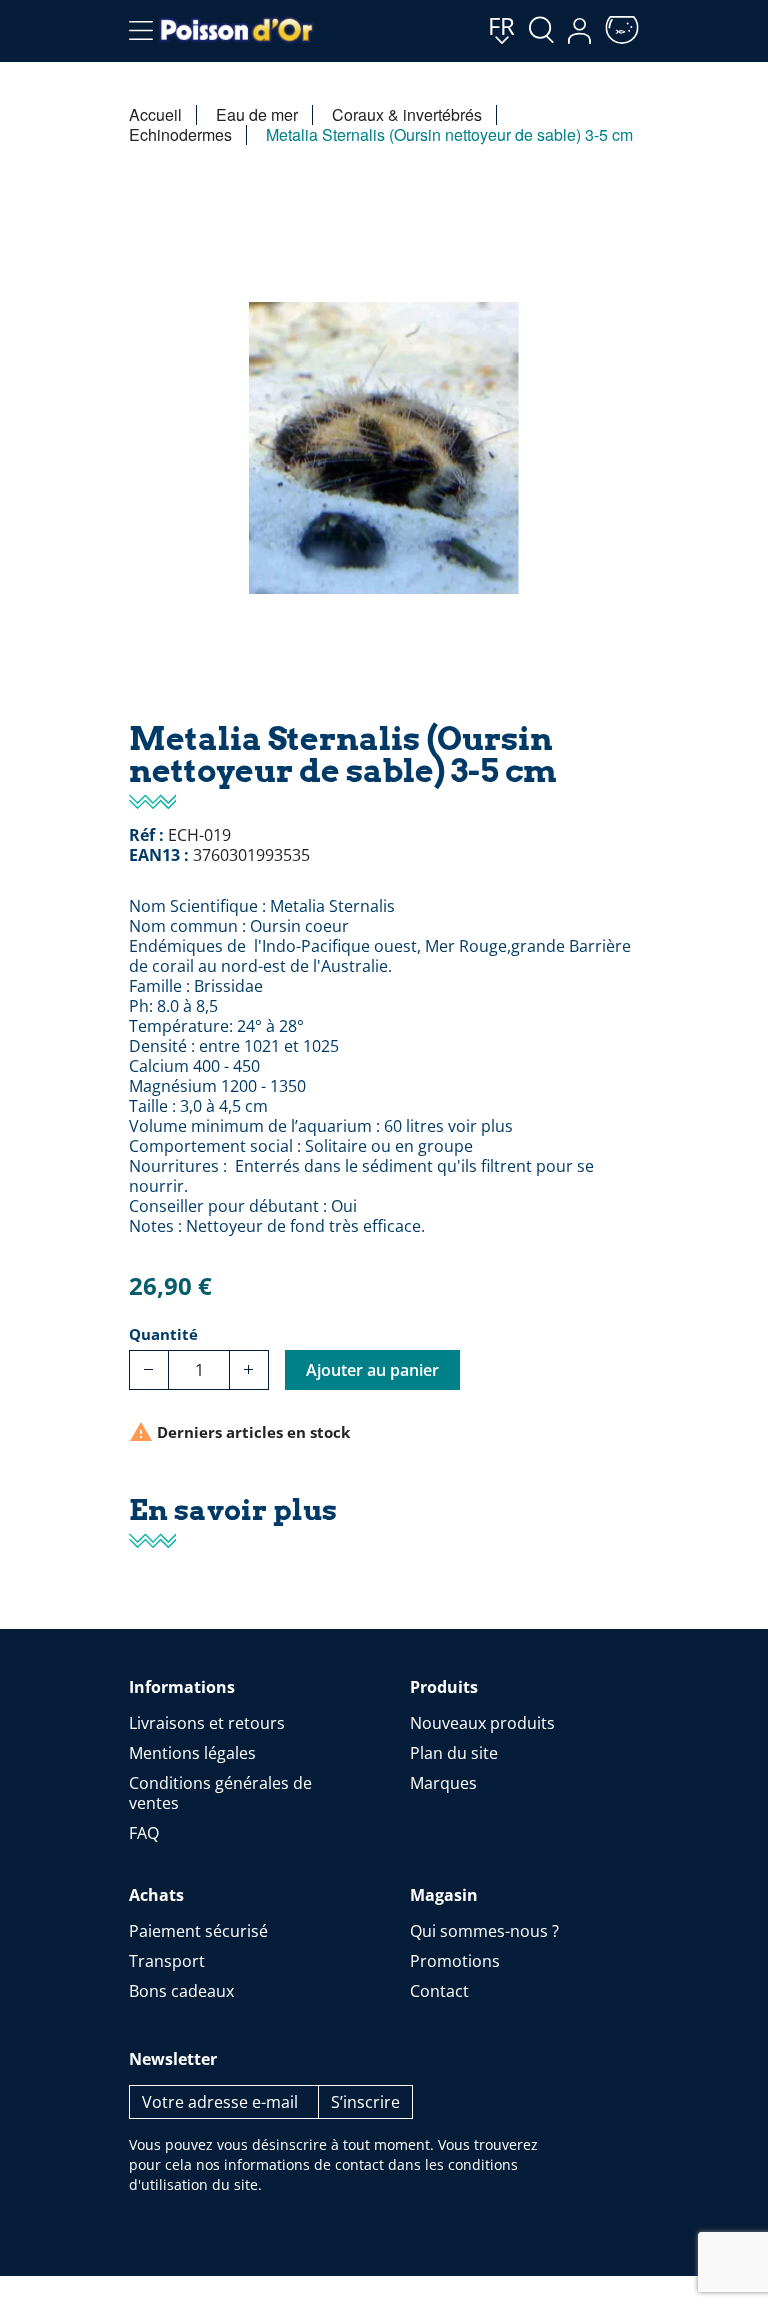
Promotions (455, 1961)
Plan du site (454, 1753)
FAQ (144, 1833)
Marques (443, 1783)
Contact (439, 1991)
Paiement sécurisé (198, 1931)
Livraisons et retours (207, 1723)
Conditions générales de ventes (220, 1793)
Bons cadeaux (181, 1991)
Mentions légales (192, 1753)
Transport (167, 1961)
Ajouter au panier (372, 1370)
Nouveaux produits (482, 1723)
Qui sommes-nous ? (484, 1931)
